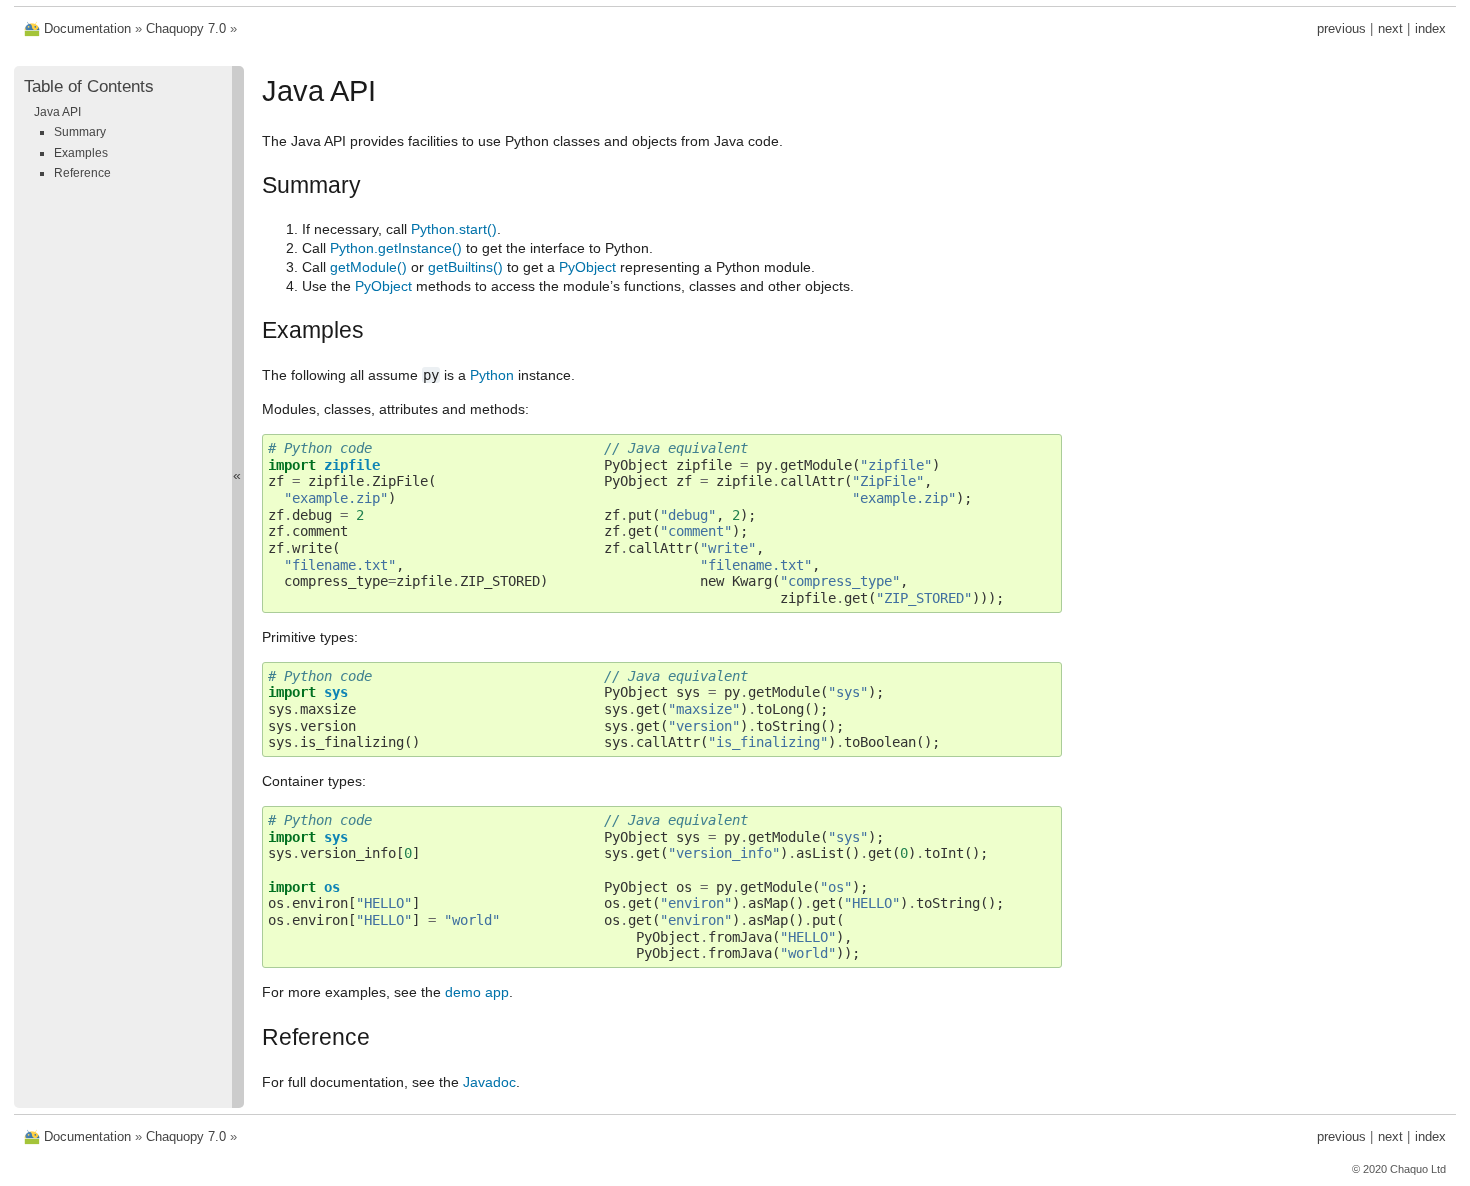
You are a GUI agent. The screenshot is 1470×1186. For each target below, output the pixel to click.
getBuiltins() (465, 267)
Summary (80, 132)
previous (1341, 28)
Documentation (87, 28)
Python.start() (454, 229)
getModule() (368, 267)
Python (492, 375)
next (1390, 28)
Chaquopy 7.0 (186, 28)
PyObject (587, 267)
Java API (57, 112)
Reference (82, 173)
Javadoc (489, 1082)
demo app (477, 992)
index (1430, 28)
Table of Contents (89, 86)
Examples (81, 153)
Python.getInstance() (396, 248)
